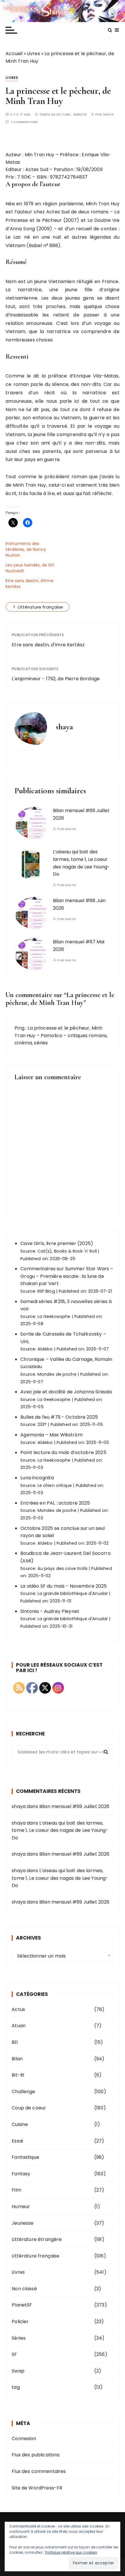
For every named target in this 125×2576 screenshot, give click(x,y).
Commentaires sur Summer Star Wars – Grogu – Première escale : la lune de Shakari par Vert (67, 1276)
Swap (18, 2371)
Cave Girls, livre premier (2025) (57, 1243)
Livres (34, 54)
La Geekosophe (54, 1316)
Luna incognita (37, 1478)
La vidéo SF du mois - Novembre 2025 (64, 1586)
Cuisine (20, 2124)
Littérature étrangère (37, 2239)
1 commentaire (25, 122)
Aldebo (45, 1349)
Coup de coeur (29, 2108)
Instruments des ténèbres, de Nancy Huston (26, 549)
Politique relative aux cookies (71, 2552)
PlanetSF (22, 2305)
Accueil (14, 54)
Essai (17, 2141)
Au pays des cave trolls (63, 1568)
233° (42, 1424)
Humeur (21, 2207)
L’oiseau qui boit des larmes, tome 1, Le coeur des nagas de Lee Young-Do (60, 1830)
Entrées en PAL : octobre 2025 (55, 1503)
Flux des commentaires (39, 2471)
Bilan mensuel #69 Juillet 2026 (74, 1806)
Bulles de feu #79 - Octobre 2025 (59, 1417)
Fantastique (25, 2157)
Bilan (17, 2059)
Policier (20, 2322)
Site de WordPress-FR (37, 2488)
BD (15, 2042)
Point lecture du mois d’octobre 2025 (63, 1452)
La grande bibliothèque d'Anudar (73, 1593)
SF (14, 2354)
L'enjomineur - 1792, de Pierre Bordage (56, 679)
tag (16, 2387)
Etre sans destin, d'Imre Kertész (48, 645)
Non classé (24, 2289)
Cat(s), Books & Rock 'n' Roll (67, 1251)
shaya (109, 115)
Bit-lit (18, 2075)
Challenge (23, 2092)
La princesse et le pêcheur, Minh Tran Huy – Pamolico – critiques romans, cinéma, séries (61, 1035)
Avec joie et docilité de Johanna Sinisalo (66, 1392)
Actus (18, 2009)
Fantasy (21, 2174)
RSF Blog (46, 1291)
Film (16, 2190)
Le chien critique (55, 1485)
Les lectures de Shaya (63, 11)
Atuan (19, 2026)
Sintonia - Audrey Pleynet (50, 1611)
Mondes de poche (57, 1374)
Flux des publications (36, 2455)
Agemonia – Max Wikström (51, 1435)
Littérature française (40, 607)
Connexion (24, 2439)
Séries (19, 2338)
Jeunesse (23, 2223)
